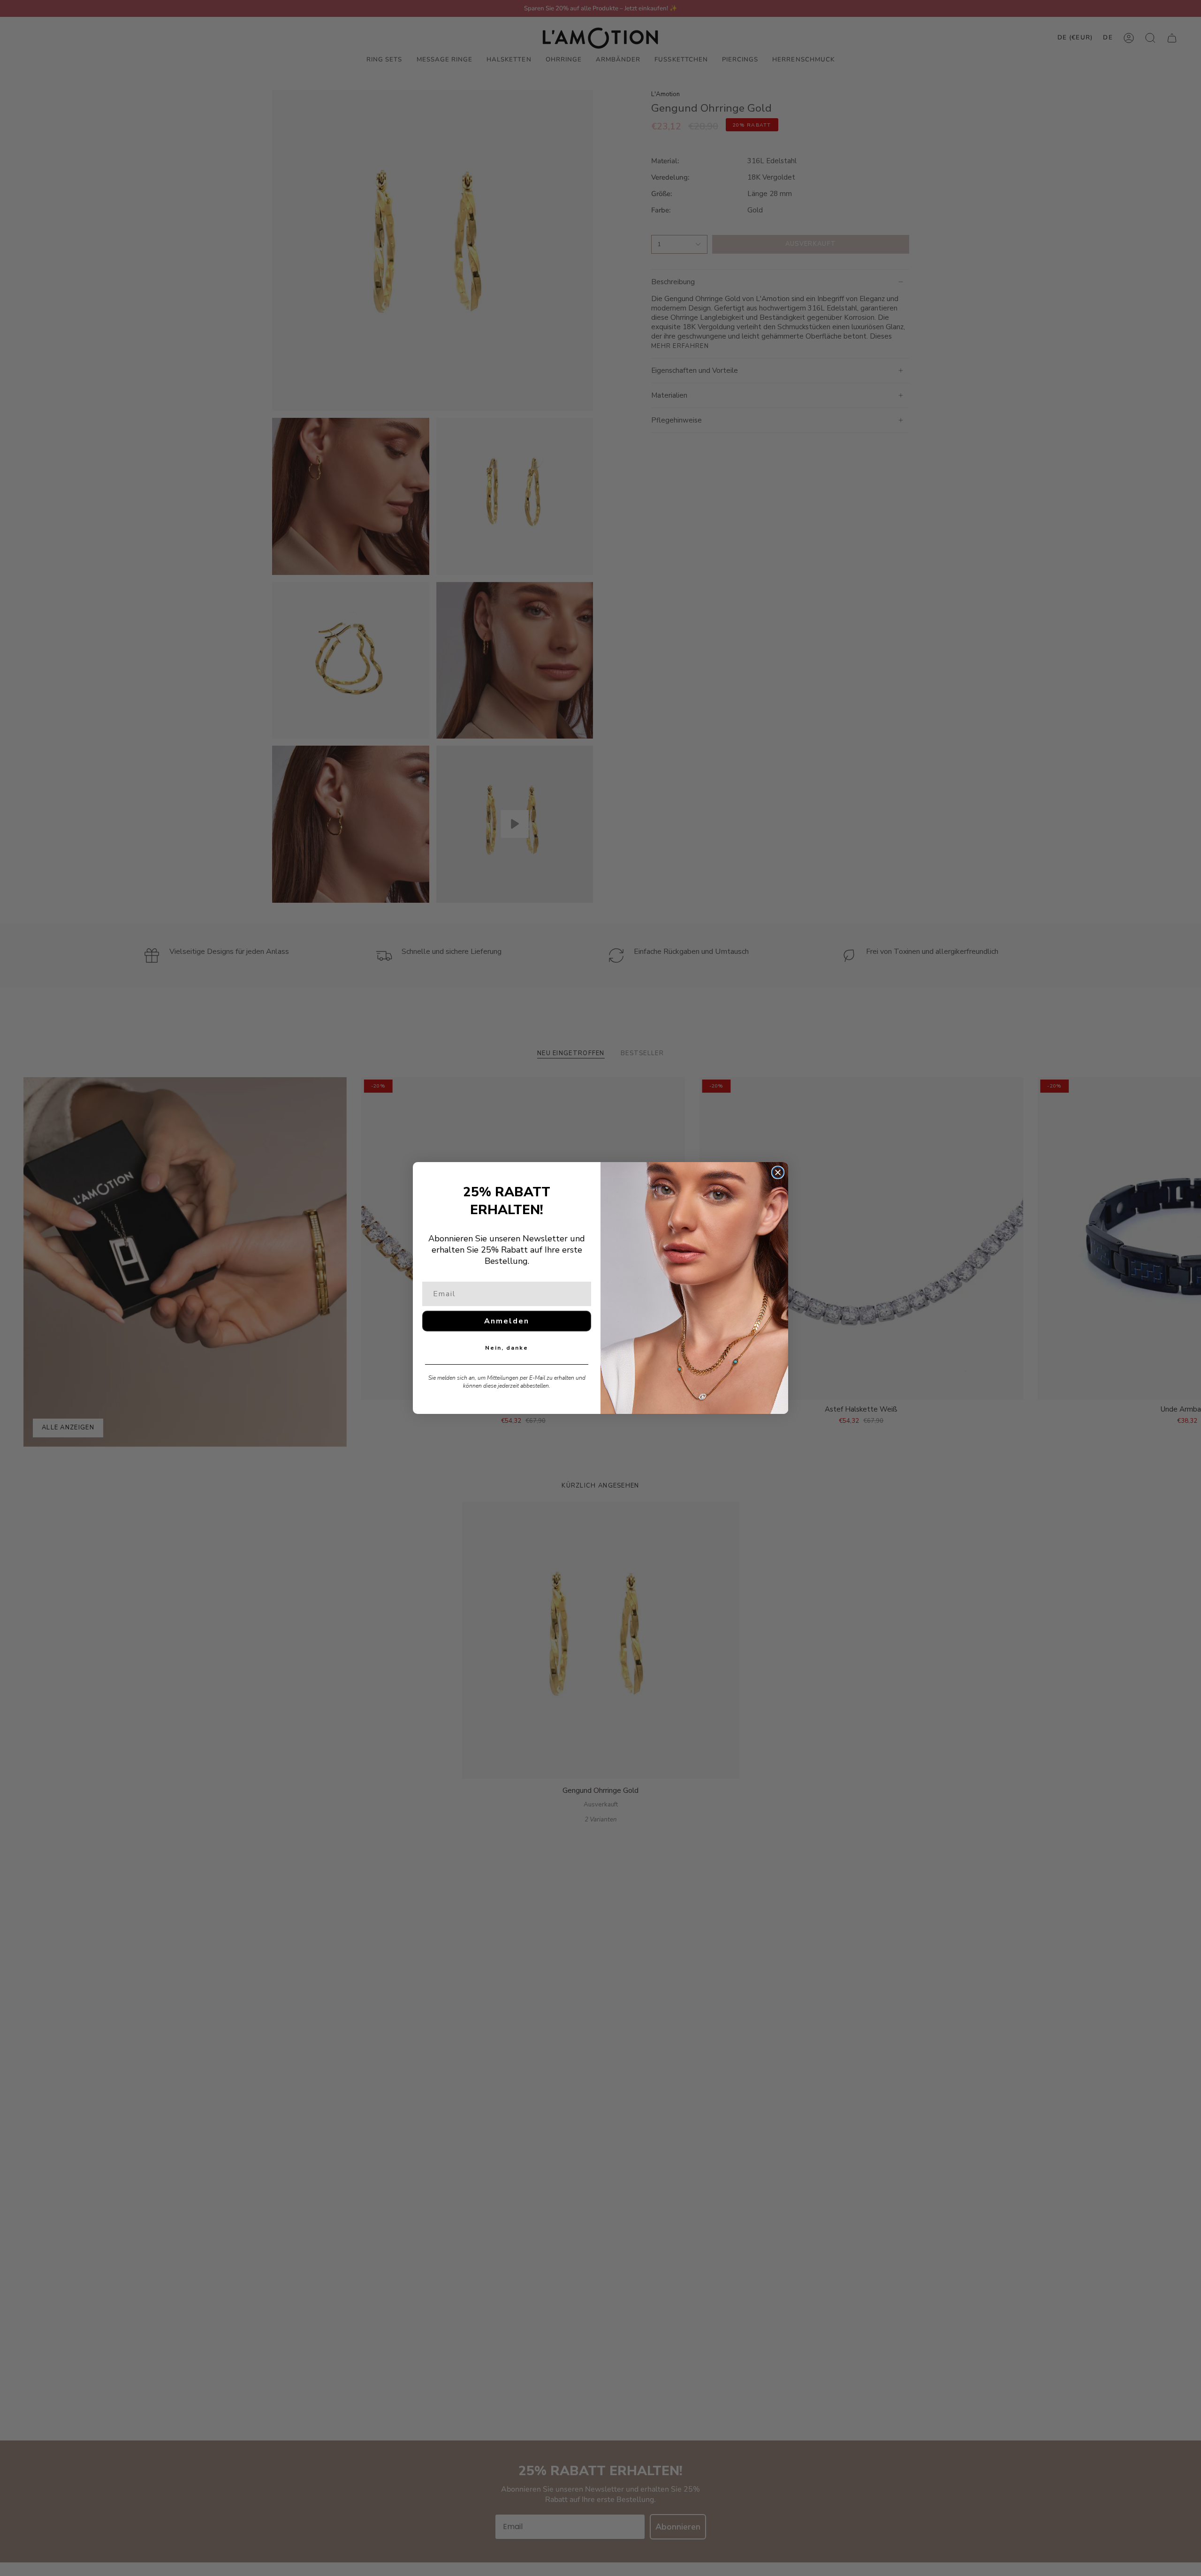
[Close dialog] (778, 1172)
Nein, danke (507, 1348)
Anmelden (507, 1321)
